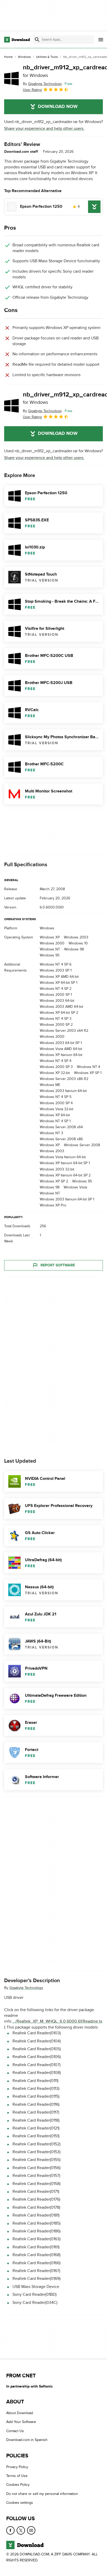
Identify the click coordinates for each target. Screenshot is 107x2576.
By (42, 84)
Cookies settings (20, 2503)
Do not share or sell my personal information (42, 2494)
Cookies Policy (18, 2485)
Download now (58, 107)
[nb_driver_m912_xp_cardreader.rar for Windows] (11, 78)
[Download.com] (17, 40)
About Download (20, 2413)
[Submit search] (37, 40)
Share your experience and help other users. (44, 129)
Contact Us (15, 2431)
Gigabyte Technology (26, 1988)
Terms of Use (17, 2476)
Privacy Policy (17, 2467)
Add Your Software (21, 2422)
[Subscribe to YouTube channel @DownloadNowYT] (31, 2530)
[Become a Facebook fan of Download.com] (10, 2530)
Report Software (58, 1265)
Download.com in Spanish (27, 2440)
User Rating (32, 90)
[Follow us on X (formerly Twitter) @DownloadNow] (21, 2530)
